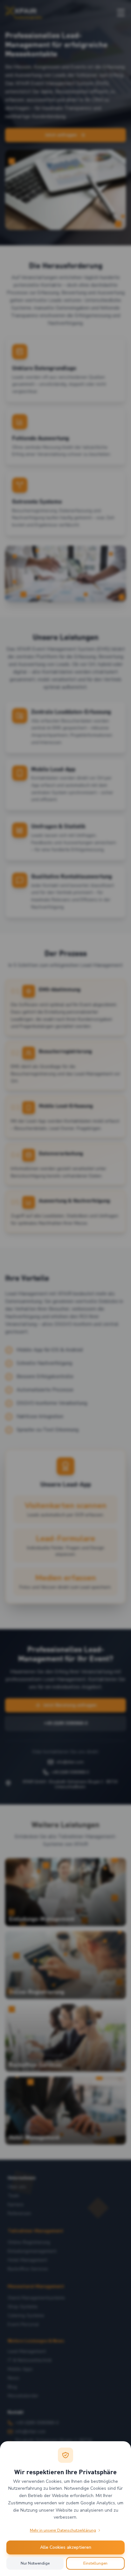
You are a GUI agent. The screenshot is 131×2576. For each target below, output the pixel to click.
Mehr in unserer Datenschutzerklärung (63, 2530)
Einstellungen (95, 2563)
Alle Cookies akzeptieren (66, 2547)
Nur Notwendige (35, 2563)
